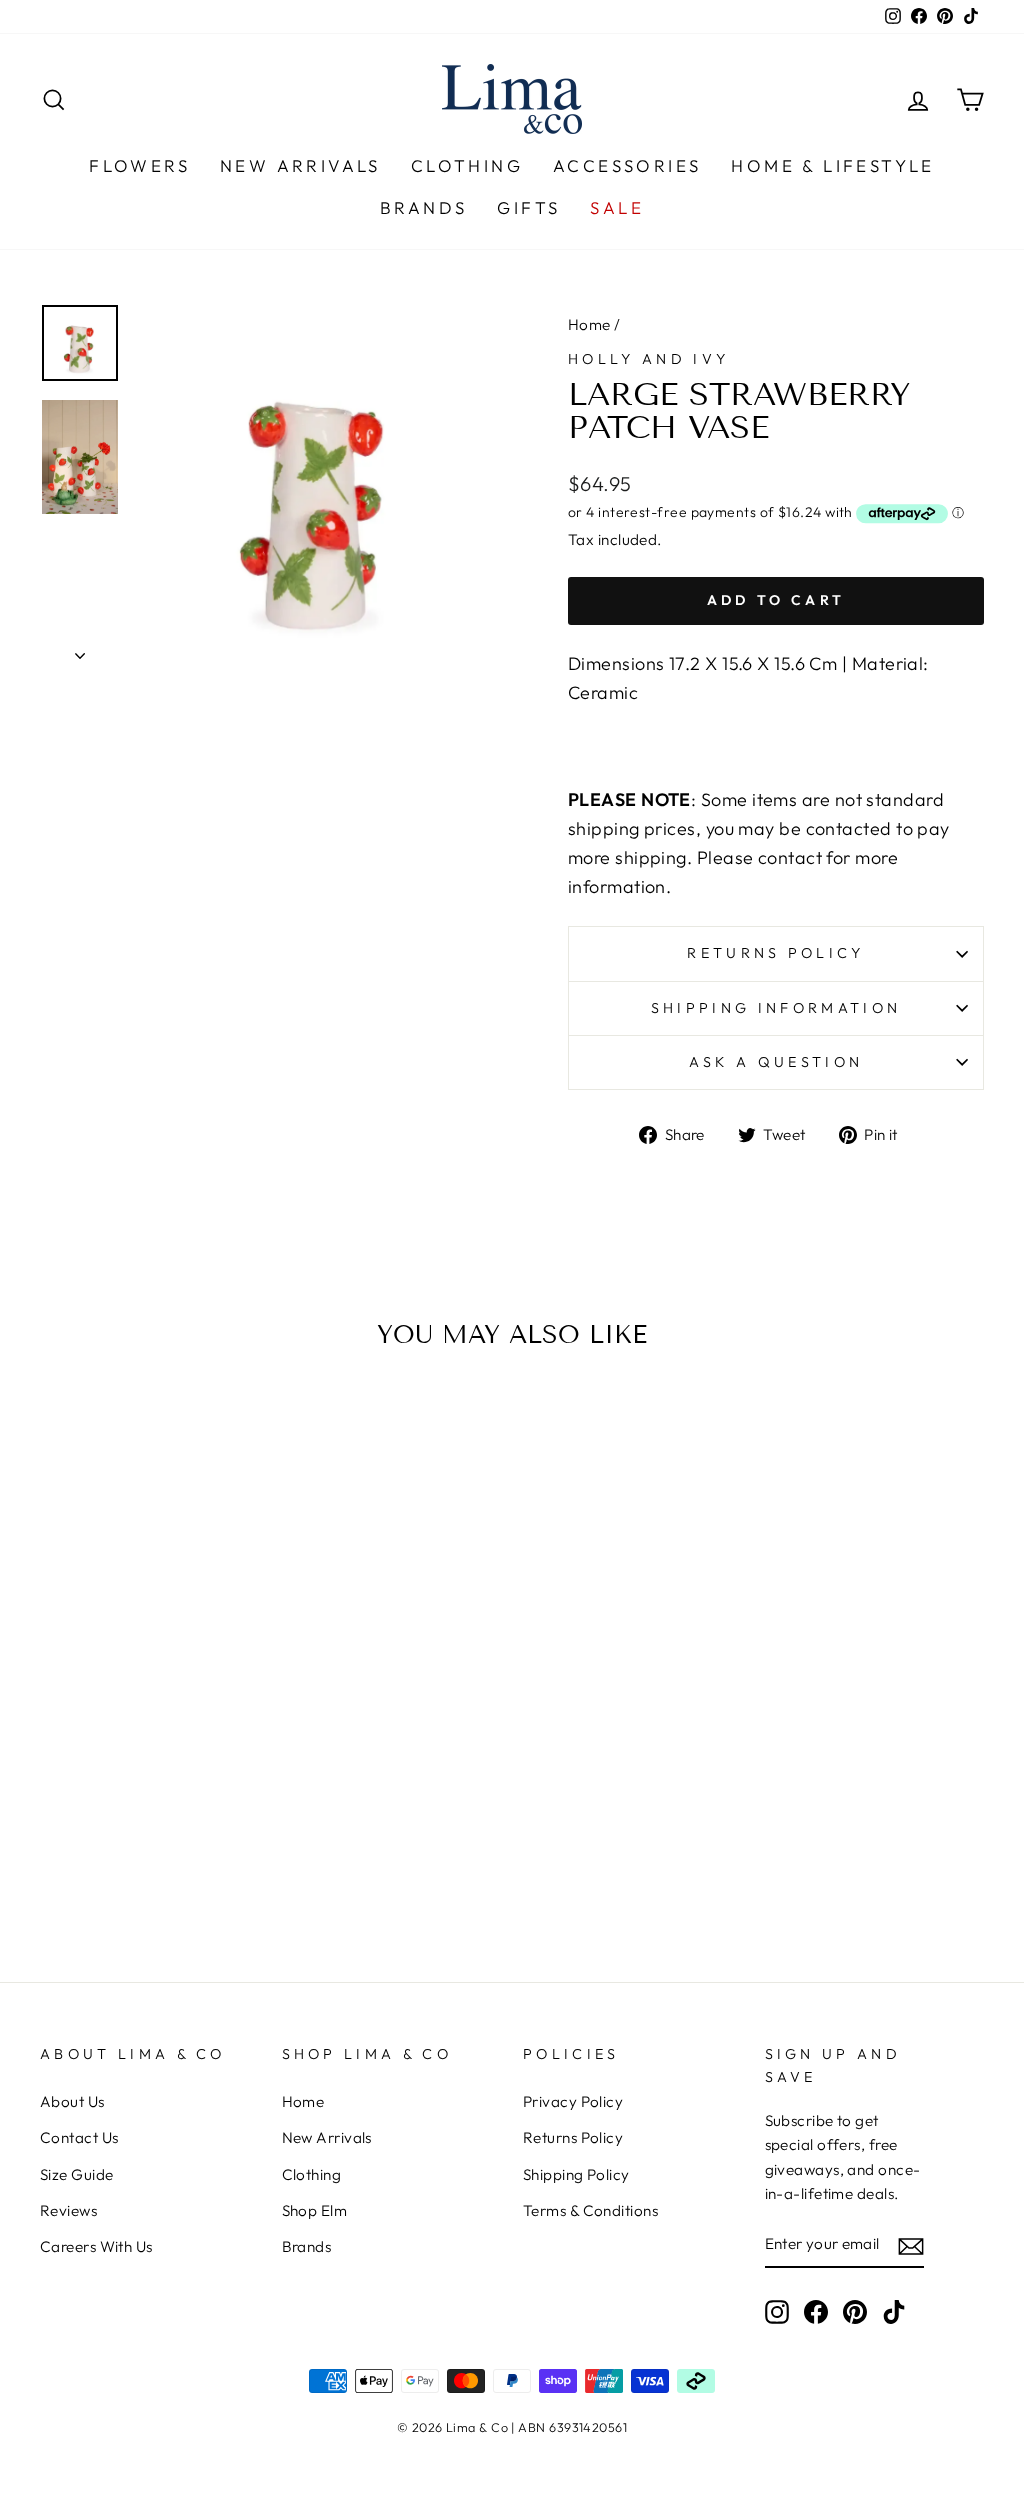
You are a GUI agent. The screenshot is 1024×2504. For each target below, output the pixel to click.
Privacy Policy (573, 2101)
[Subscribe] (911, 2245)
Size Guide (77, 2174)
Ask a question (776, 1062)
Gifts (528, 207)
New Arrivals (300, 165)
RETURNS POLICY (775, 953)
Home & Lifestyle (832, 165)
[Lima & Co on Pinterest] (855, 2310)
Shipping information (776, 1008)
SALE (617, 207)
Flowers (139, 165)
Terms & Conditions (590, 2210)
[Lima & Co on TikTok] (894, 2310)
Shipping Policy (576, 2174)
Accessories (627, 165)
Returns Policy (573, 2137)
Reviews (68, 2210)
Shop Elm (315, 2210)
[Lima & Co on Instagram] (777, 2310)
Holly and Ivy (648, 359)
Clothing (467, 165)
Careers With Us (96, 2246)
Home (589, 324)
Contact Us (79, 2137)
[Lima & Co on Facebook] (816, 2310)
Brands (423, 207)
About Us (72, 2101)
